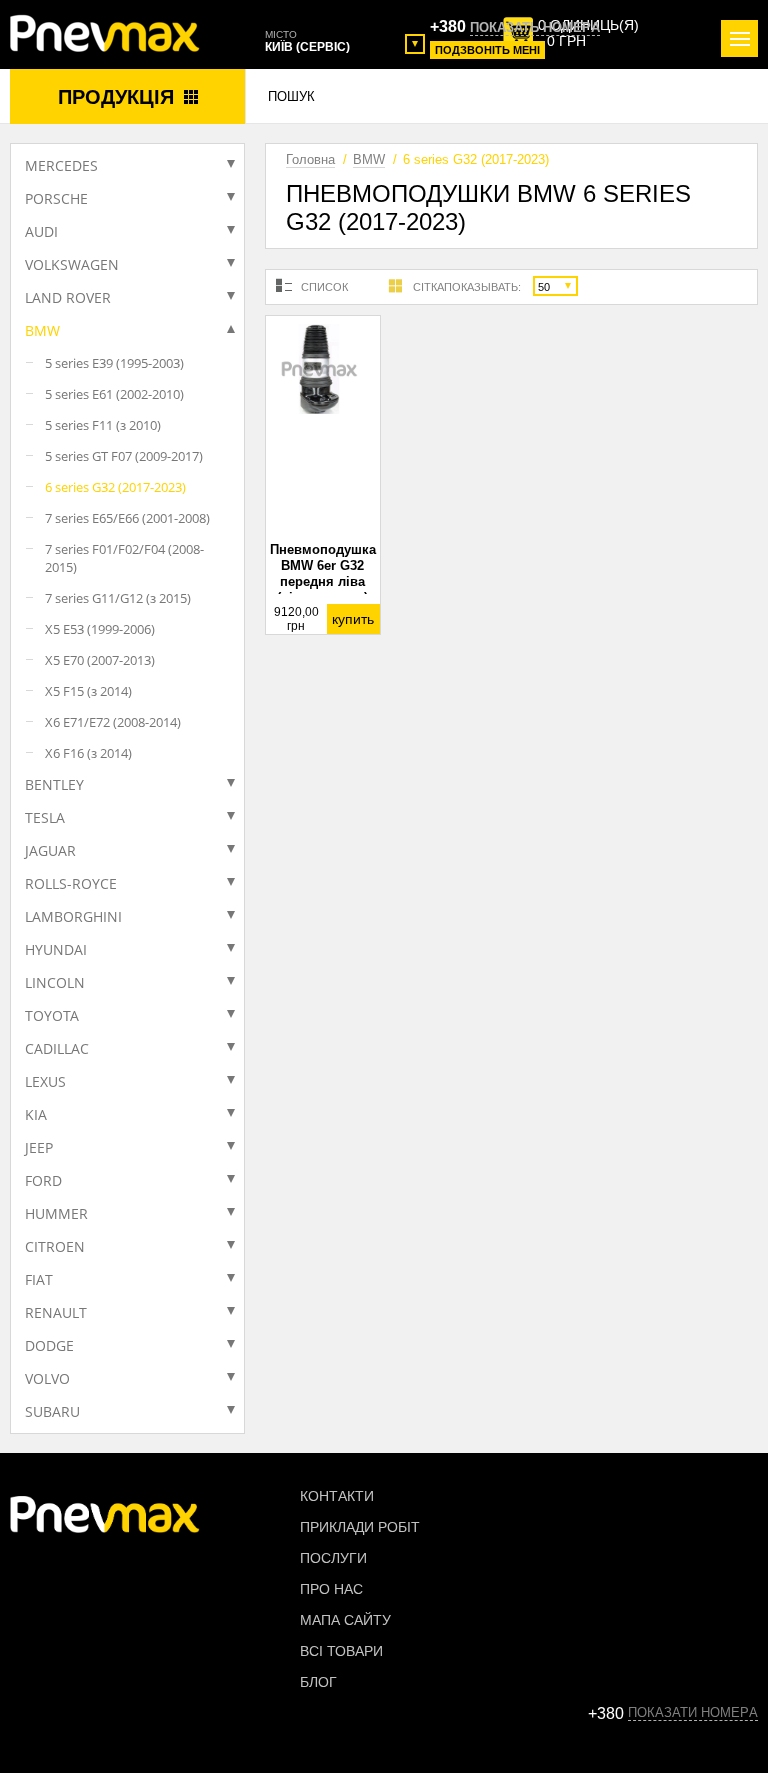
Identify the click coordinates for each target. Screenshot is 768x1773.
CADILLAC (57, 1048)
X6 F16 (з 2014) (88, 753)
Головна (310, 159)
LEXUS (45, 1081)
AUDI (41, 231)
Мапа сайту (345, 1620)
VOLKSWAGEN (72, 264)
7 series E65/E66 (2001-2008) (127, 518)
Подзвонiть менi (487, 50)
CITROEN (55, 1246)
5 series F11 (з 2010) (103, 425)
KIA (36, 1114)
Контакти (337, 1496)
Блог (318, 1682)
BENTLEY (54, 784)
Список (324, 287)
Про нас (331, 1589)
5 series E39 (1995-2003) (114, 363)
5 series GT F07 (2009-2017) (124, 456)
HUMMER (56, 1213)
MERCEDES (61, 165)
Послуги (333, 1558)
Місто (281, 34)
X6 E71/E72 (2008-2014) (113, 722)
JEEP (39, 1147)
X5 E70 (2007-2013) (100, 660)
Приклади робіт (360, 1527)
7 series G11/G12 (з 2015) (118, 598)
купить (353, 619)
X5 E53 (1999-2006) (100, 629)
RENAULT (56, 1312)
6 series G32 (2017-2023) (115, 487)
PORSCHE (56, 198)
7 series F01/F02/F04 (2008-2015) (124, 558)
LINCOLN (55, 982)
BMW (42, 330)
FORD (43, 1180)
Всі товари (341, 1651)
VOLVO (47, 1378)
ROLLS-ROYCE (71, 883)
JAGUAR (50, 850)
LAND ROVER (68, 297)
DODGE (49, 1345)
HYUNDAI (56, 949)
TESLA (45, 817)
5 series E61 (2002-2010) (114, 394)
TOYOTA (52, 1015)
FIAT (39, 1279)
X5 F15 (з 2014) (88, 691)
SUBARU (52, 1411)
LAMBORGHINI (73, 916)
